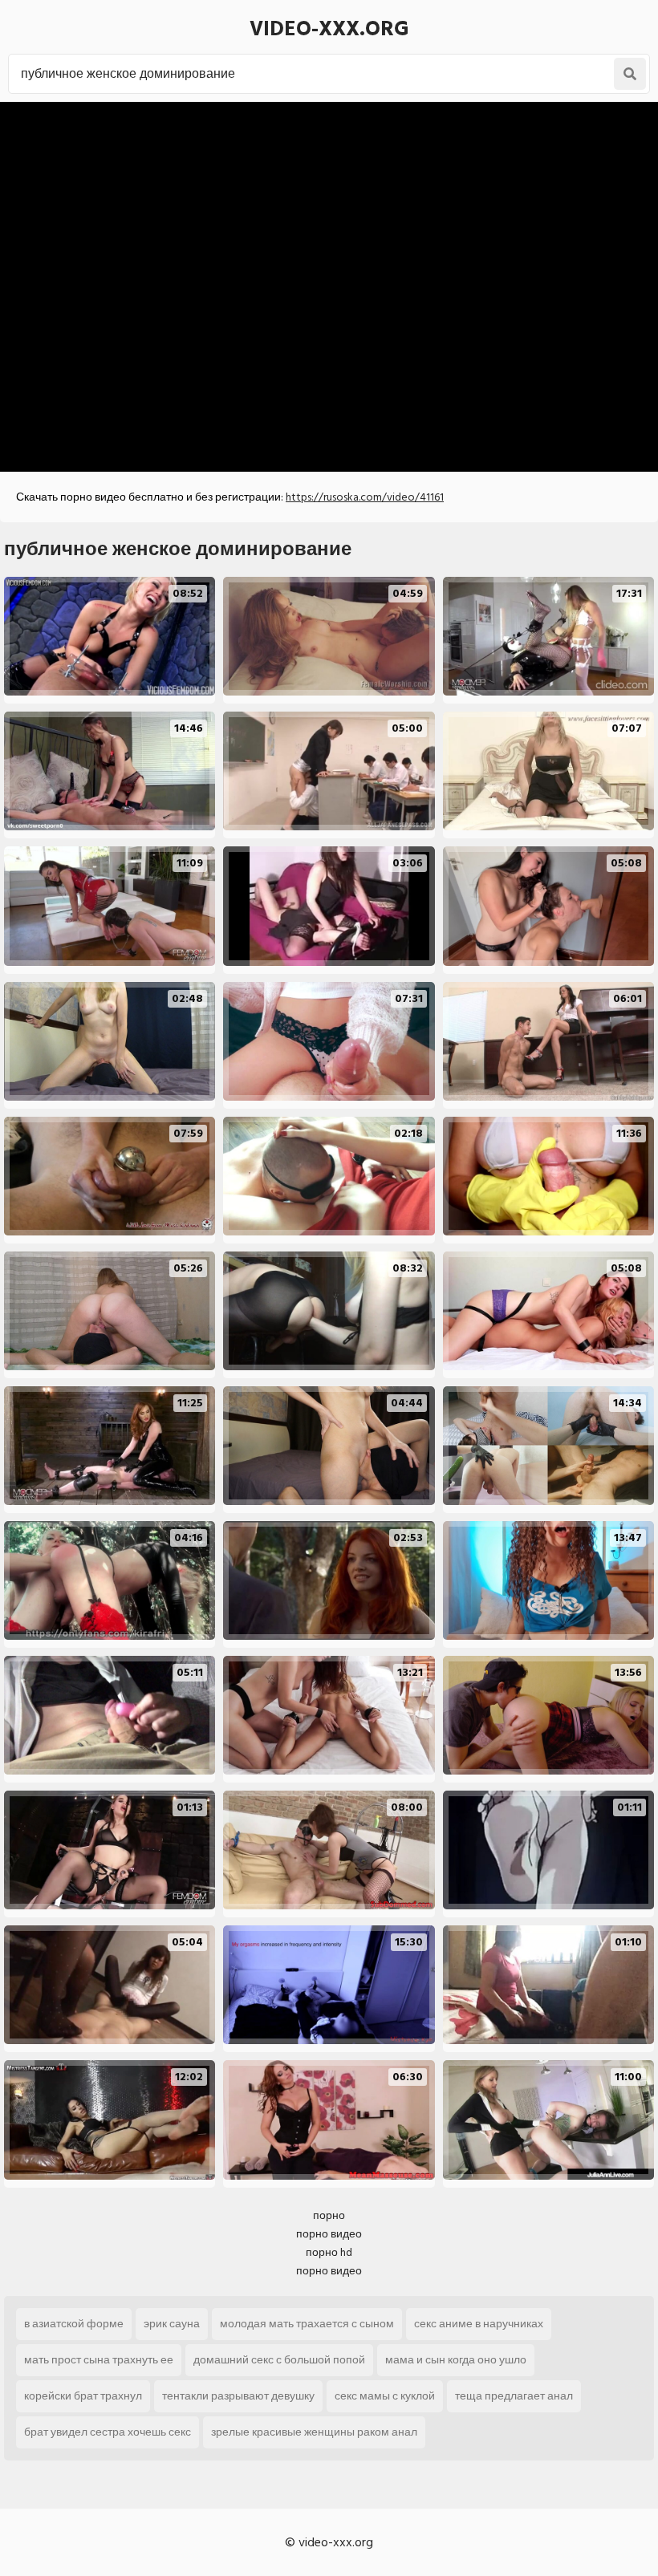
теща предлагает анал (514, 2396)
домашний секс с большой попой (279, 2360)
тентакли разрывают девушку (238, 2396)
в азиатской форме (74, 2324)
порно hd (329, 2252)
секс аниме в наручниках (479, 2324)
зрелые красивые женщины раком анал (314, 2432)
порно (329, 2215)
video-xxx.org (329, 29)
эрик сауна (172, 2324)
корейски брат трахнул (83, 2396)
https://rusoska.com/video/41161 (365, 497)
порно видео (329, 2234)
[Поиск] (630, 74)
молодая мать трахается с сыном (307, 2324)
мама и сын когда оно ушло (456, 2360)
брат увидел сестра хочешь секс (108, 2432)
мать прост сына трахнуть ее (99, 2360)
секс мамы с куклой (385, 2396)
